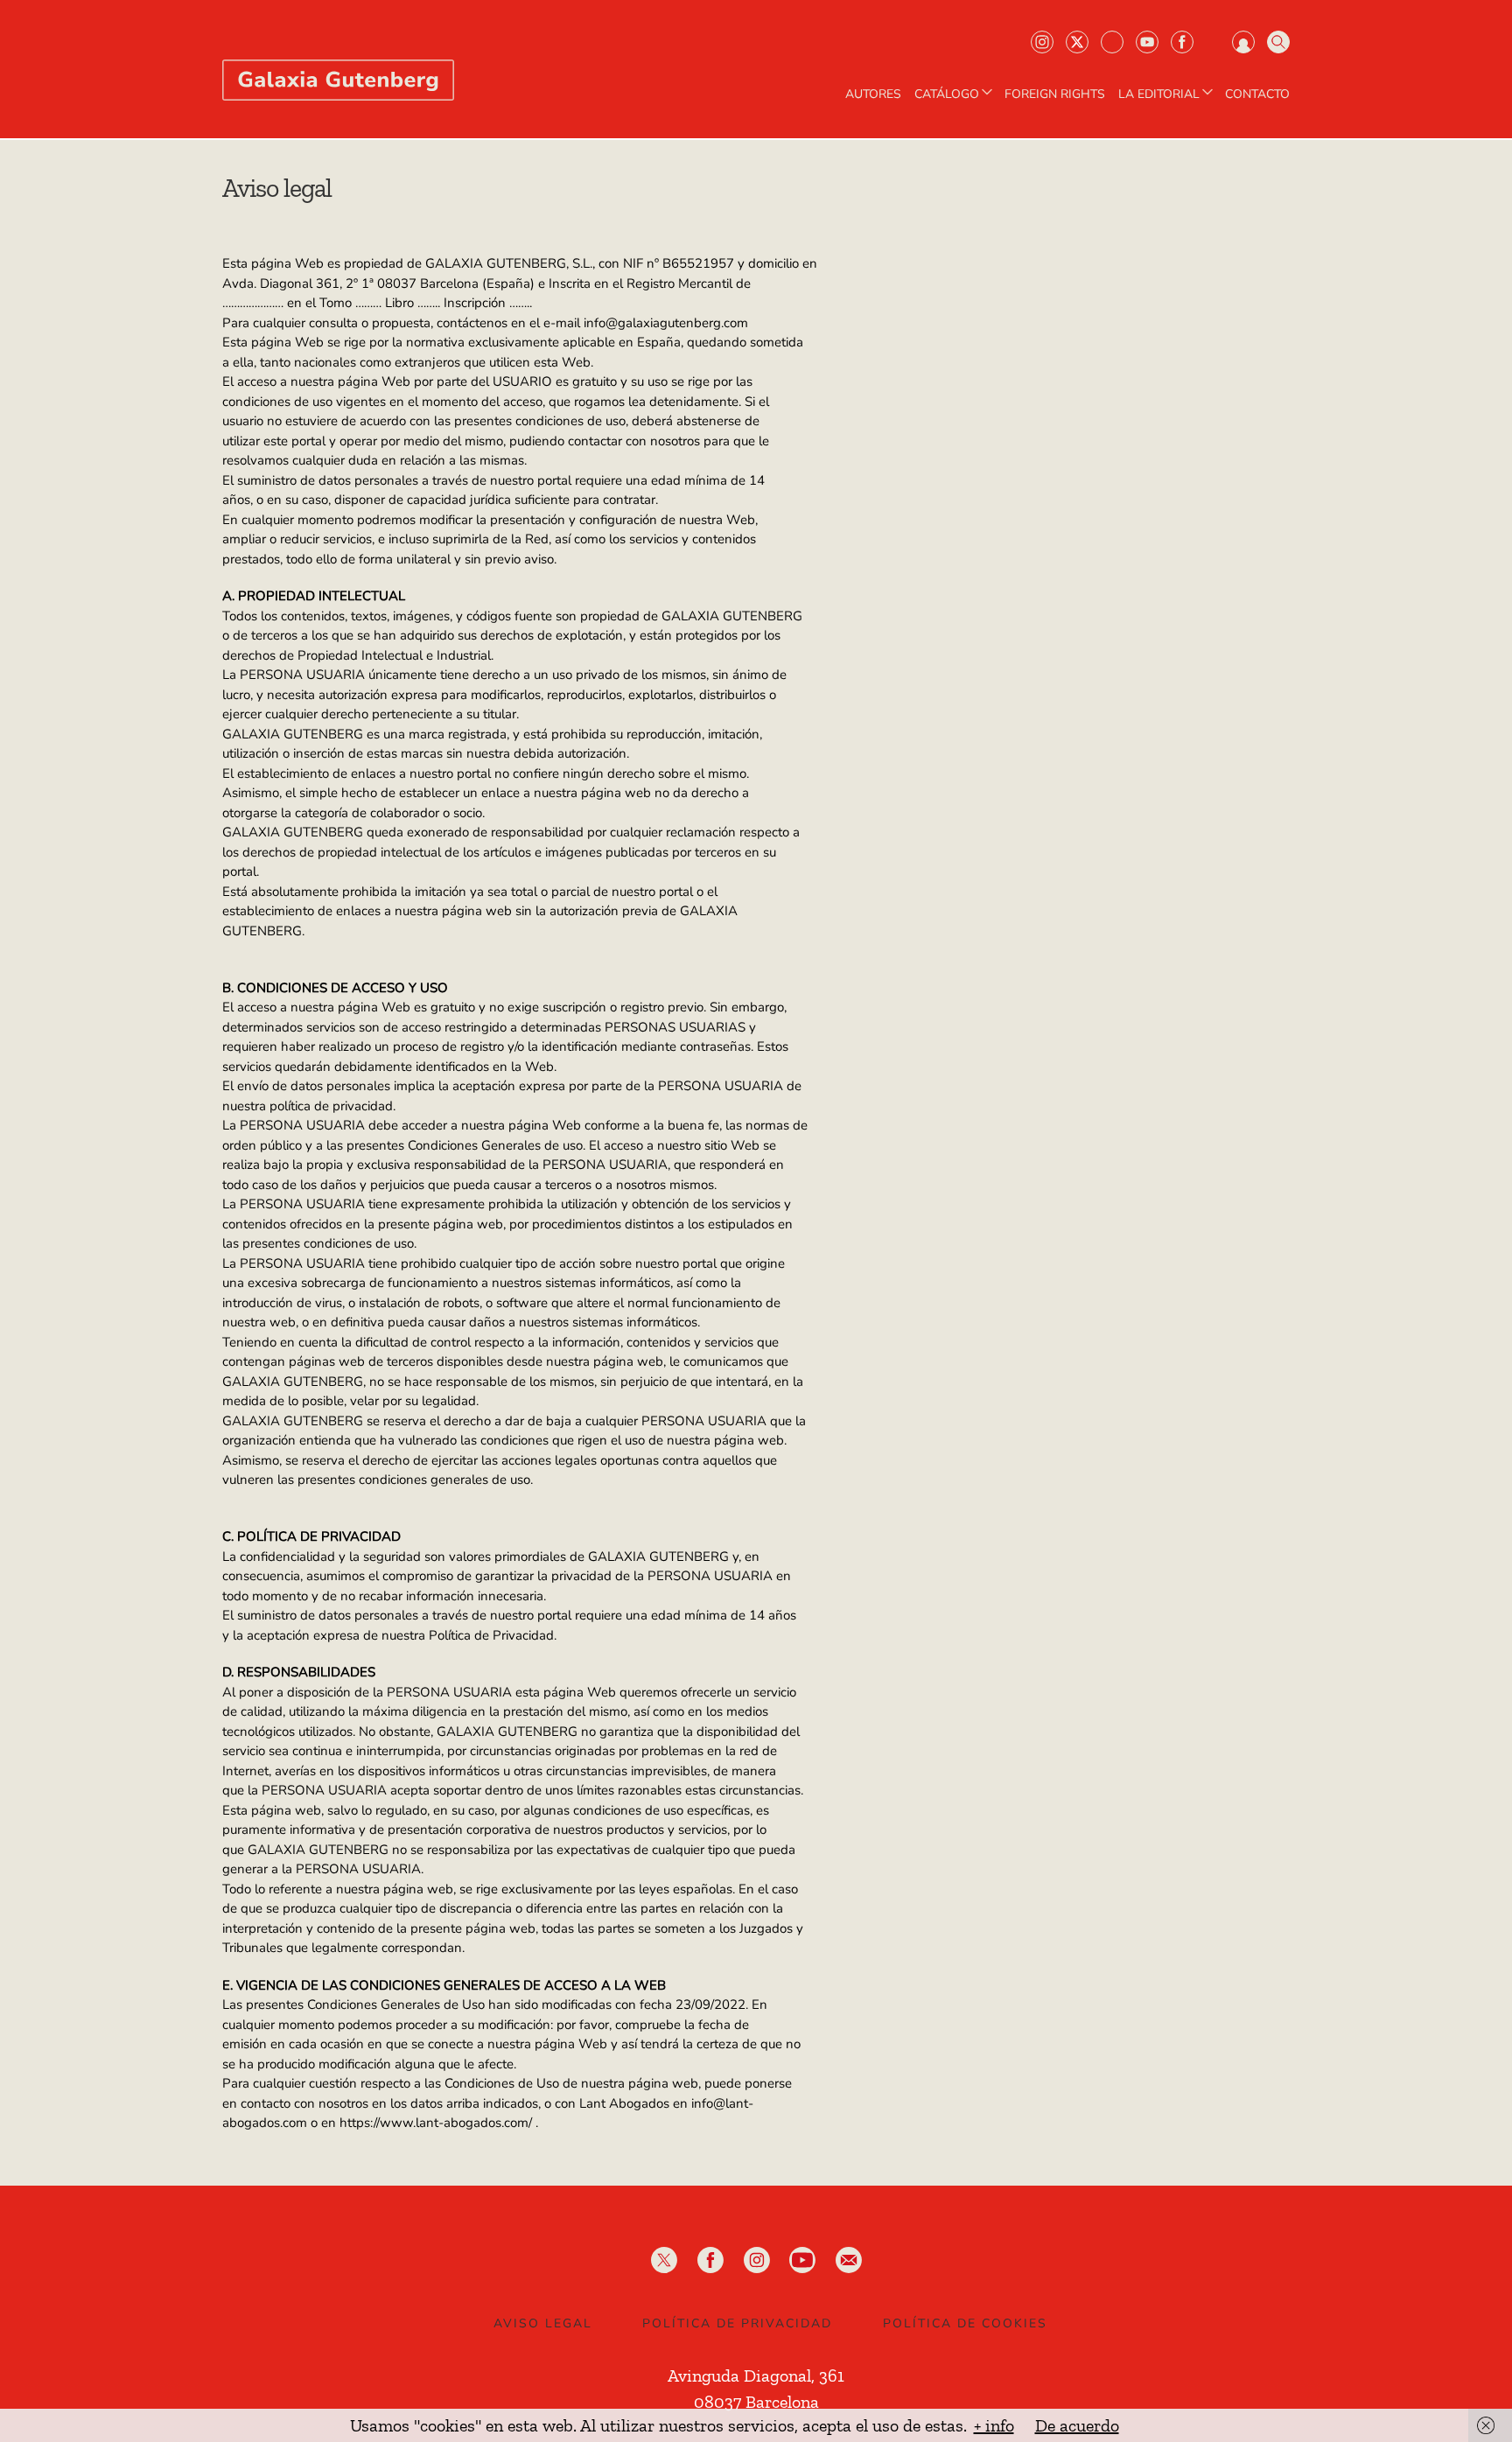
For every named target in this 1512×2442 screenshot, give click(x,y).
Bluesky (1112, 42)
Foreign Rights (1055, 94)
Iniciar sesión (1243, 42)
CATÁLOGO (947, 94)
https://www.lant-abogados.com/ (436, 2123)
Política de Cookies (965, 2323)
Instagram (1042, 42)
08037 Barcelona (756, 2402)
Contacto (1257, 94)
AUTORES (873, 94)
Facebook (1182, 42)
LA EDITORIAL (1159, 94)
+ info (994, 2425)
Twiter (1077, 42)
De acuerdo (1077, 2425)
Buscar (1278, 42)
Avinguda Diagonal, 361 (756, 2376)
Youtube (1147, 42)
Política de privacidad (737, 2323)
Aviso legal (543, 2323)
